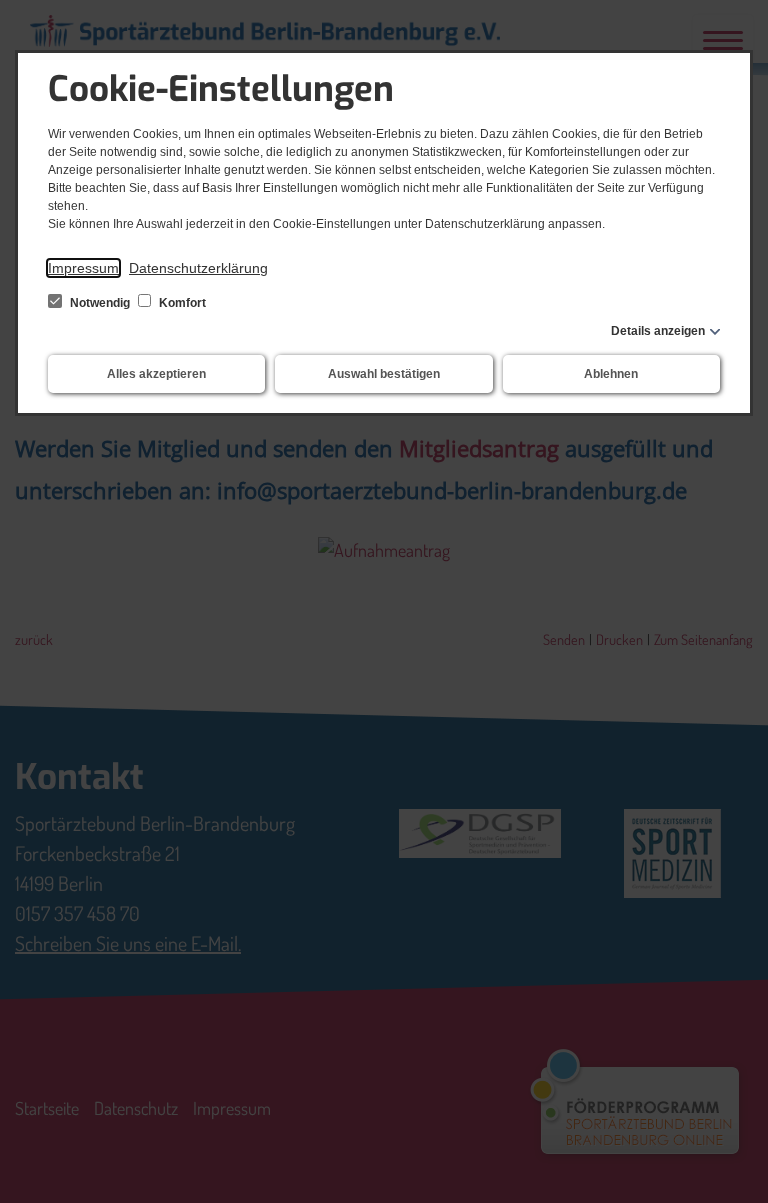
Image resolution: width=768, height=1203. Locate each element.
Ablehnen (611, 374)
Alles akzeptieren (156, 374)
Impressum (83, 268)
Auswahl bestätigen (384, 374)
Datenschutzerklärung (198, 268)
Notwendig (100, 303)
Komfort (181, 303)
